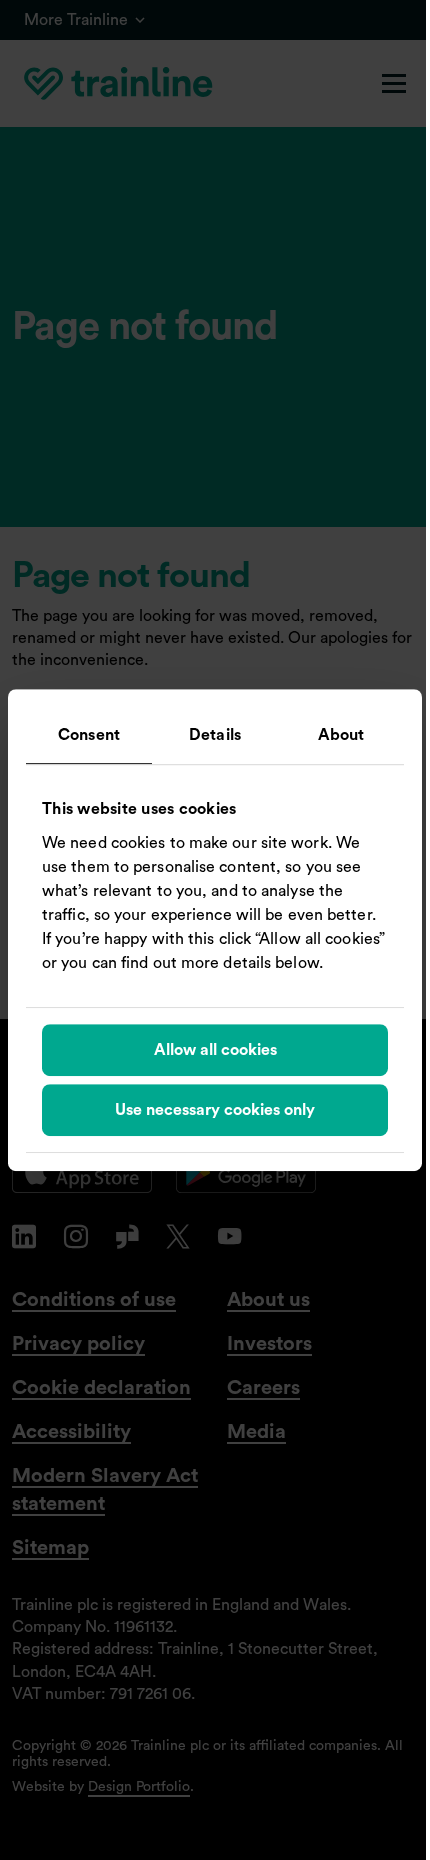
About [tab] (341, 735)
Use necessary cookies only (215, 1110)
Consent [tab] (89, 735)
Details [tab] (215, 735)
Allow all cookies (215, 1050)
